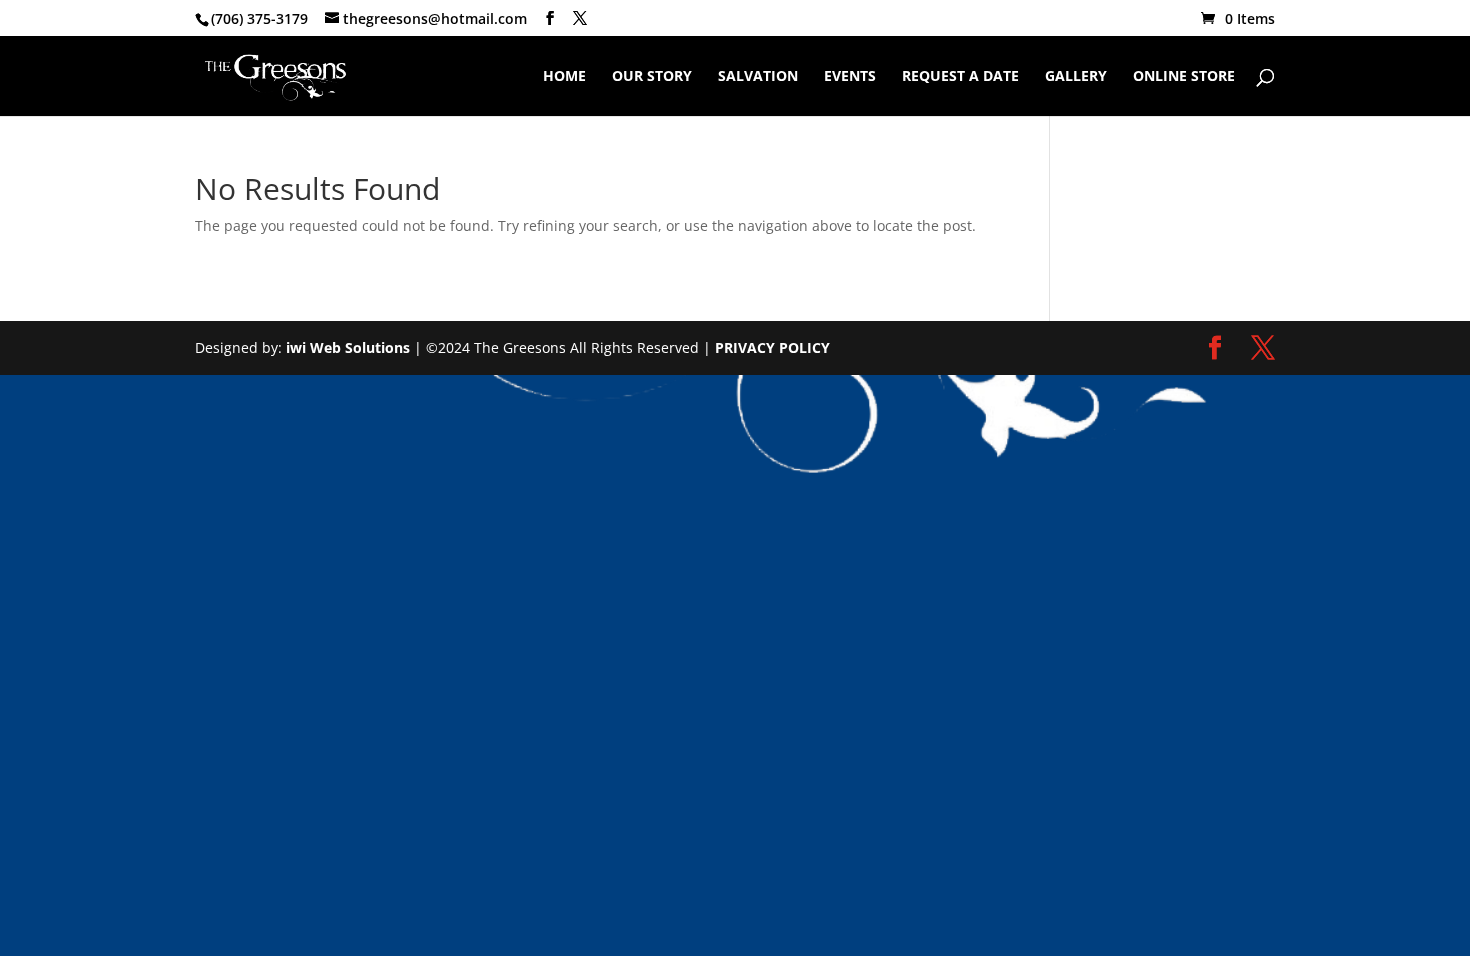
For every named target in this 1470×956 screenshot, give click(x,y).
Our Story (652, 77)
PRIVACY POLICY (772, 347)
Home (564, 77)
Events (850, 77)
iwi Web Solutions (348, 347)
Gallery (1076, 77)
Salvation (758, 77)
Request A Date (960, 77)
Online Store (1184, 77)
